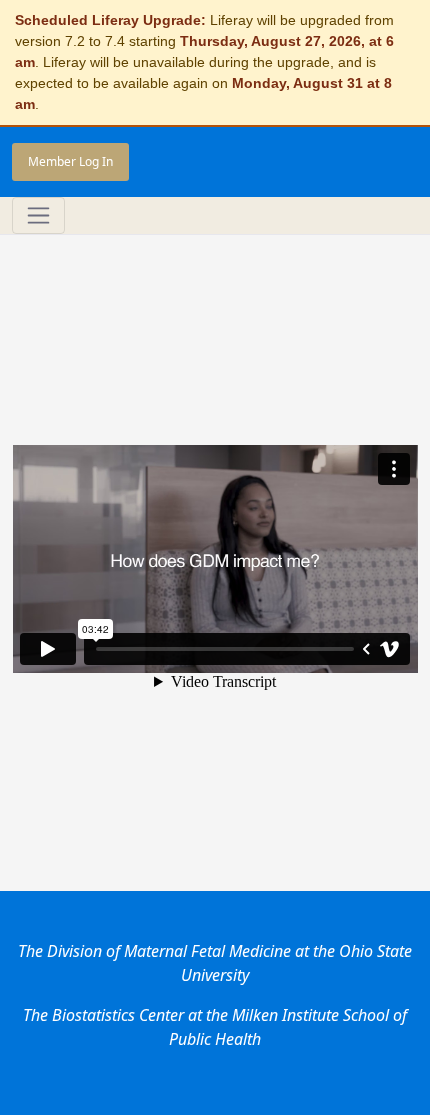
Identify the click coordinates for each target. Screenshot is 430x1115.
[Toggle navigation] (38, 215)
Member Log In (70, 161)
